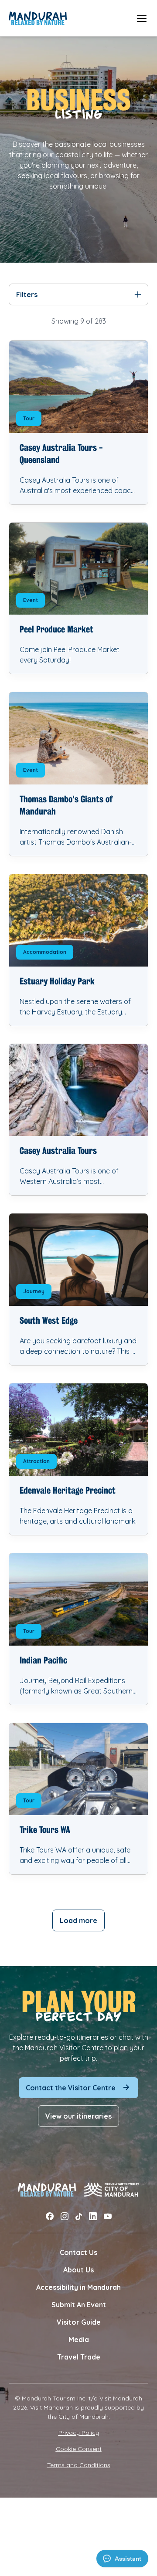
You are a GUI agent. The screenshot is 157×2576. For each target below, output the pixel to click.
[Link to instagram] (65, 2216)
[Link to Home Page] (38, 18)
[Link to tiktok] (79, 2216)
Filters (27, 294)
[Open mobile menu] (142, 18)
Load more (78, 1920)
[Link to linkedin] (93, 2216)
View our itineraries (78, 2116)
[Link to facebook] (50, 2216)
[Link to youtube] (108, 2216)
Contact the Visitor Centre (71, 2088)
